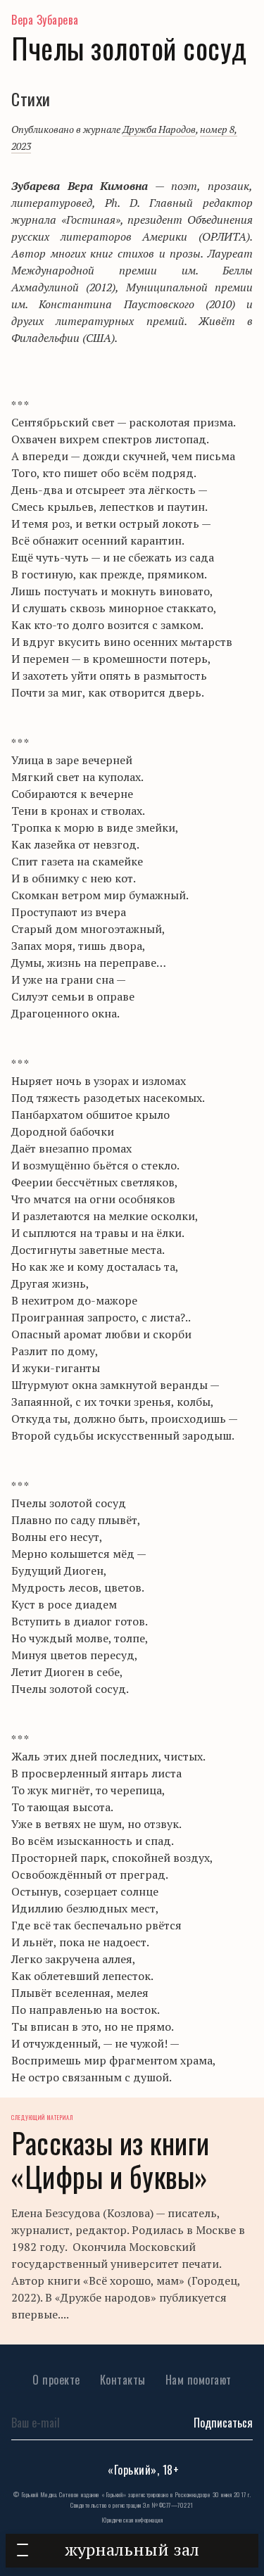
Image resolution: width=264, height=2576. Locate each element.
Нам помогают (199, 2380)
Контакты (123, 2380)
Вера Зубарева (45, 20)
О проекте (56, 2380)
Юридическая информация (132, 2520)
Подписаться (223, 2423)
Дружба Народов (159, 129)
